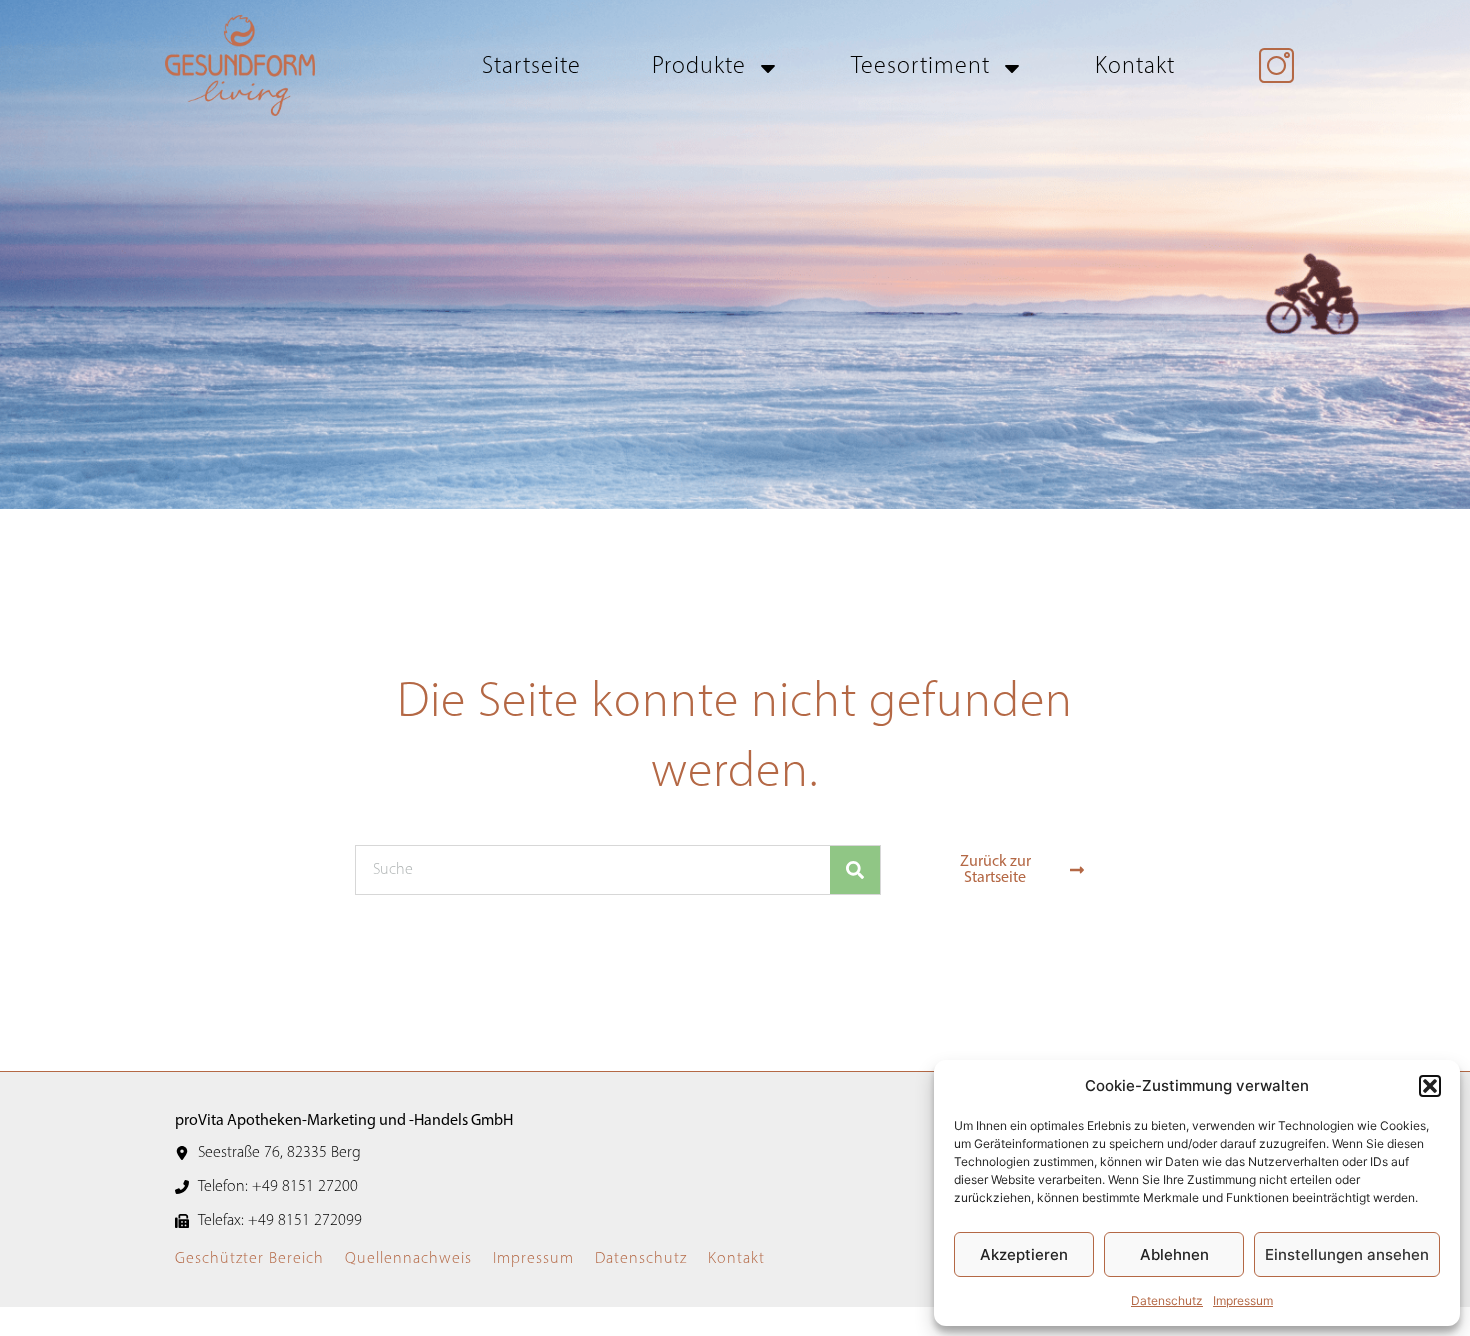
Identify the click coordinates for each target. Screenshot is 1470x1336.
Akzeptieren (1024, 1254)
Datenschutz (1167, 1300)
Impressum (1243, 1300)
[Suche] (855, 870)
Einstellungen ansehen (1347, 1254)
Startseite (531, 67)
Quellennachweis (408, 1259)
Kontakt (1135, 67)
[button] (1430, 1086)
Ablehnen (1174, 1254)
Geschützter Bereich (249, 1259)
